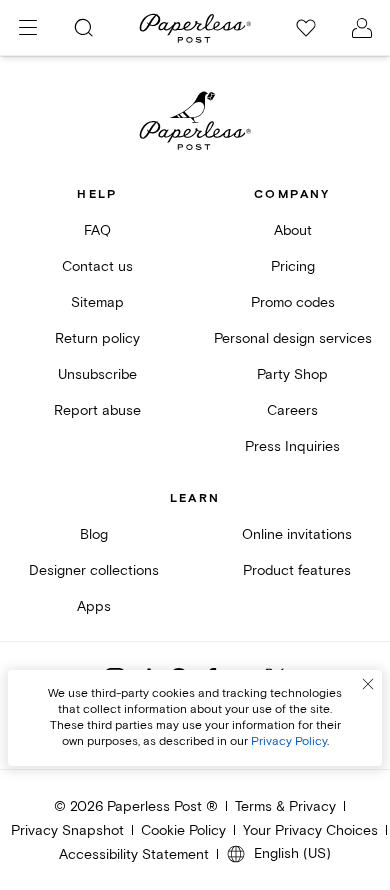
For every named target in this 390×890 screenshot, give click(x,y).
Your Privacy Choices (310, 830)
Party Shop (292, 374)
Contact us (97, 266)
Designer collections (94, 570)
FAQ (97, 230)
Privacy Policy (289, 741)
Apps (94, 606)
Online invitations (297, 534)
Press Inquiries (292, 446)
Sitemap (97, 302)
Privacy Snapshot (67, 830)
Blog (94, 534)
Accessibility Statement (134, 854)
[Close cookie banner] (368, 684)
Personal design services (293, 338)
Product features (297, 570)
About (293, 230)
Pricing (293, 266)
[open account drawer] (362, 28)
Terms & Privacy (285, 806)
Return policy (97, 338)
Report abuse (97, 410)
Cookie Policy (183, 830)
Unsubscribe (97, 374)
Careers (292, 410)
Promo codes (293, 302)
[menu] (28, 28)
